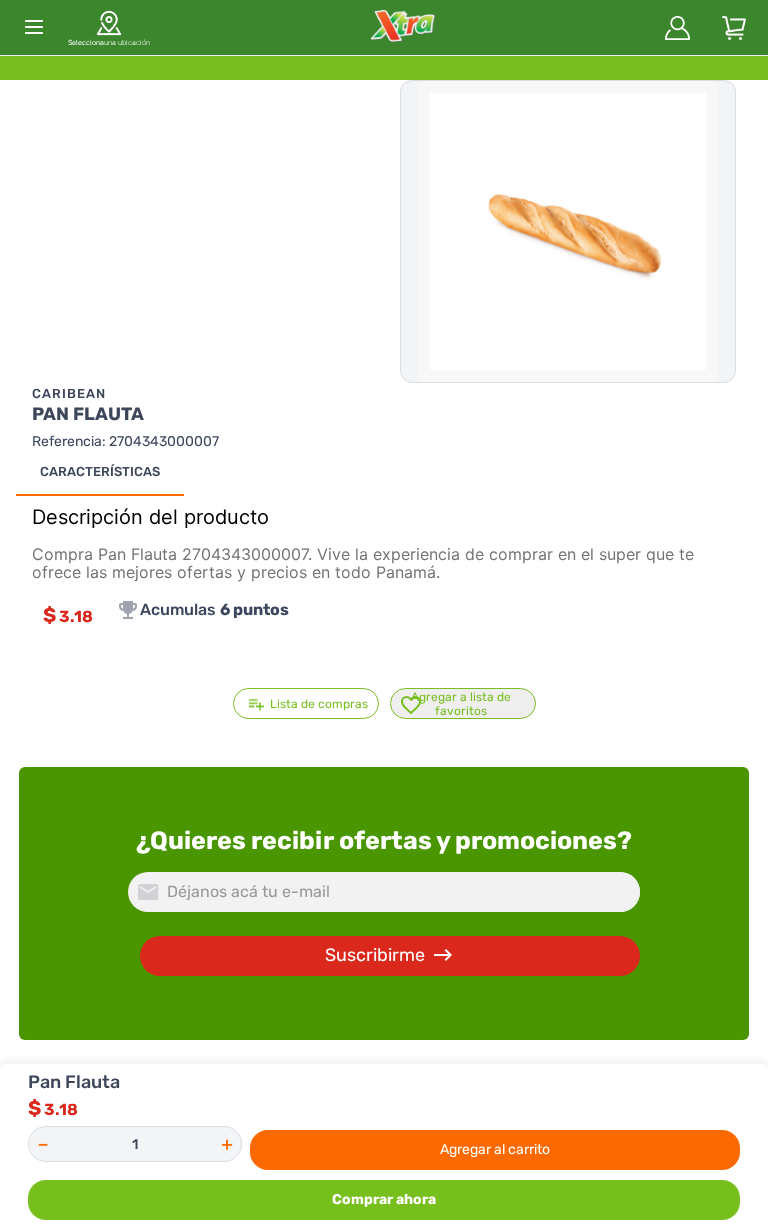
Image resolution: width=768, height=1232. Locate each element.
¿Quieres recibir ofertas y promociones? (384, 840)
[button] (109, 27)
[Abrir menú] (34, 27)
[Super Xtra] (402, 27)
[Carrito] (734, 28)
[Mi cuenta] (678, 28)
